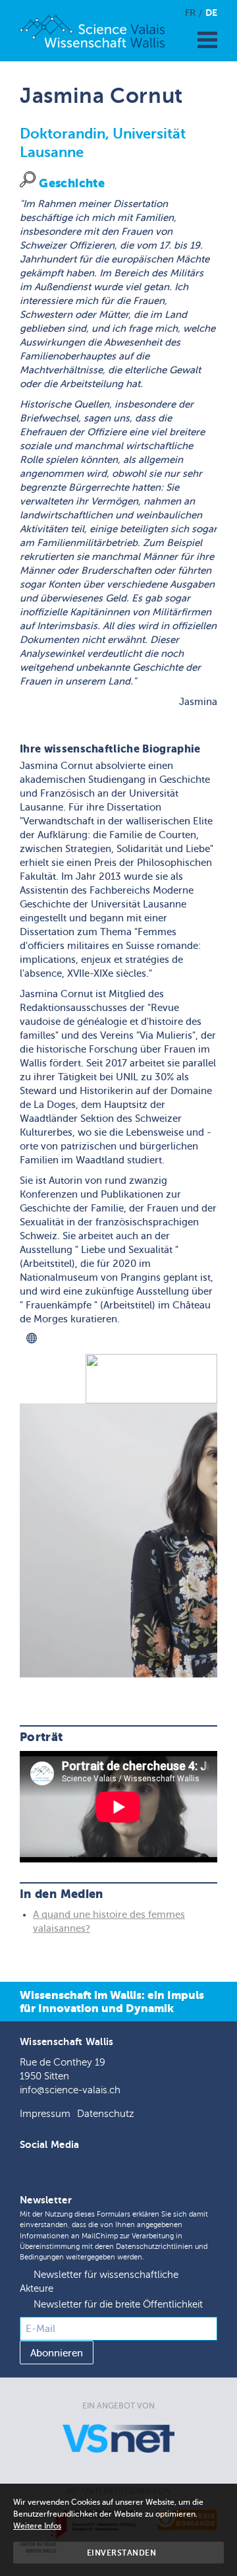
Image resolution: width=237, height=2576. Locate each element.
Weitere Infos (37, 2526)
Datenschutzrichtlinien (154, 2247)
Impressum (45, 2114)
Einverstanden (122, 2553)
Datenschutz (105, 2114)
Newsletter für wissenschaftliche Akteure (99, 2282)
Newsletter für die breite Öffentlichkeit (118, 2305)
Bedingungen (42, 2257)
